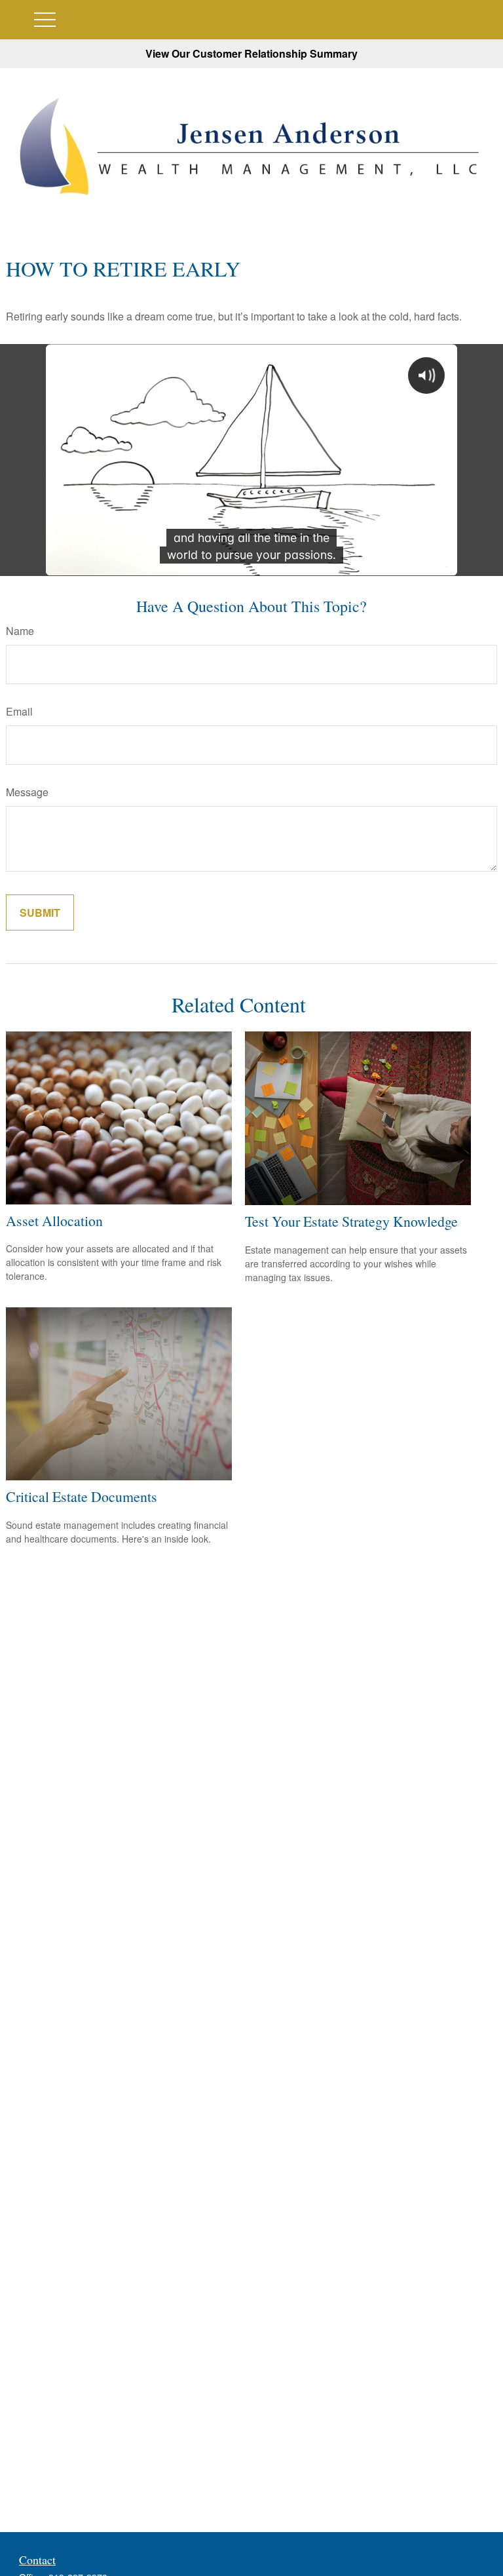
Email (19, 711)
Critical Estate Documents (82, 1496)
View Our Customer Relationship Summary (251, 53)
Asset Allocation (54, 1221)
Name (20, 631)
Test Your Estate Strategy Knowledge (351, 1221)
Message (27, 792)
